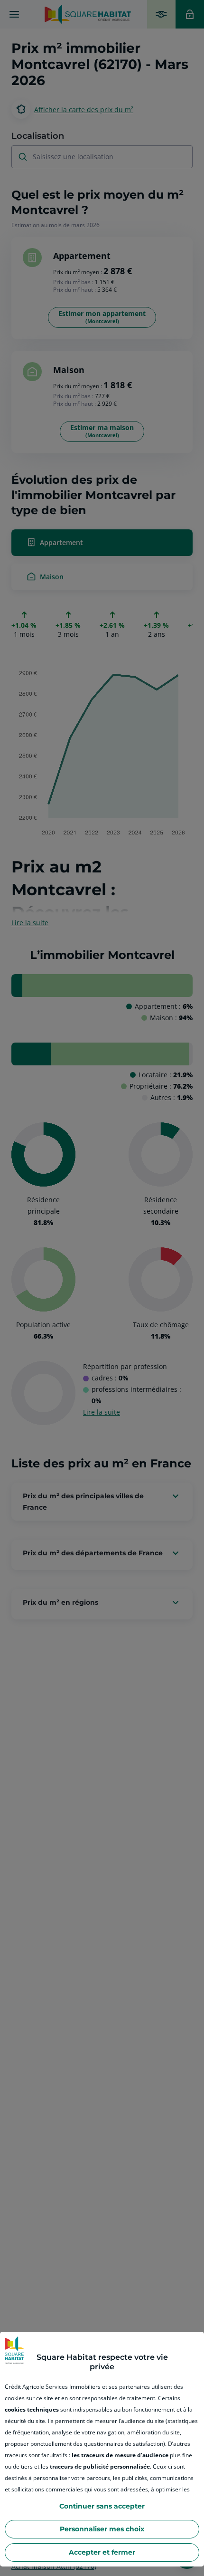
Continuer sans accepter (102, 2506)
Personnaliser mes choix (102, 2529)
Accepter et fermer (102, 2552)
